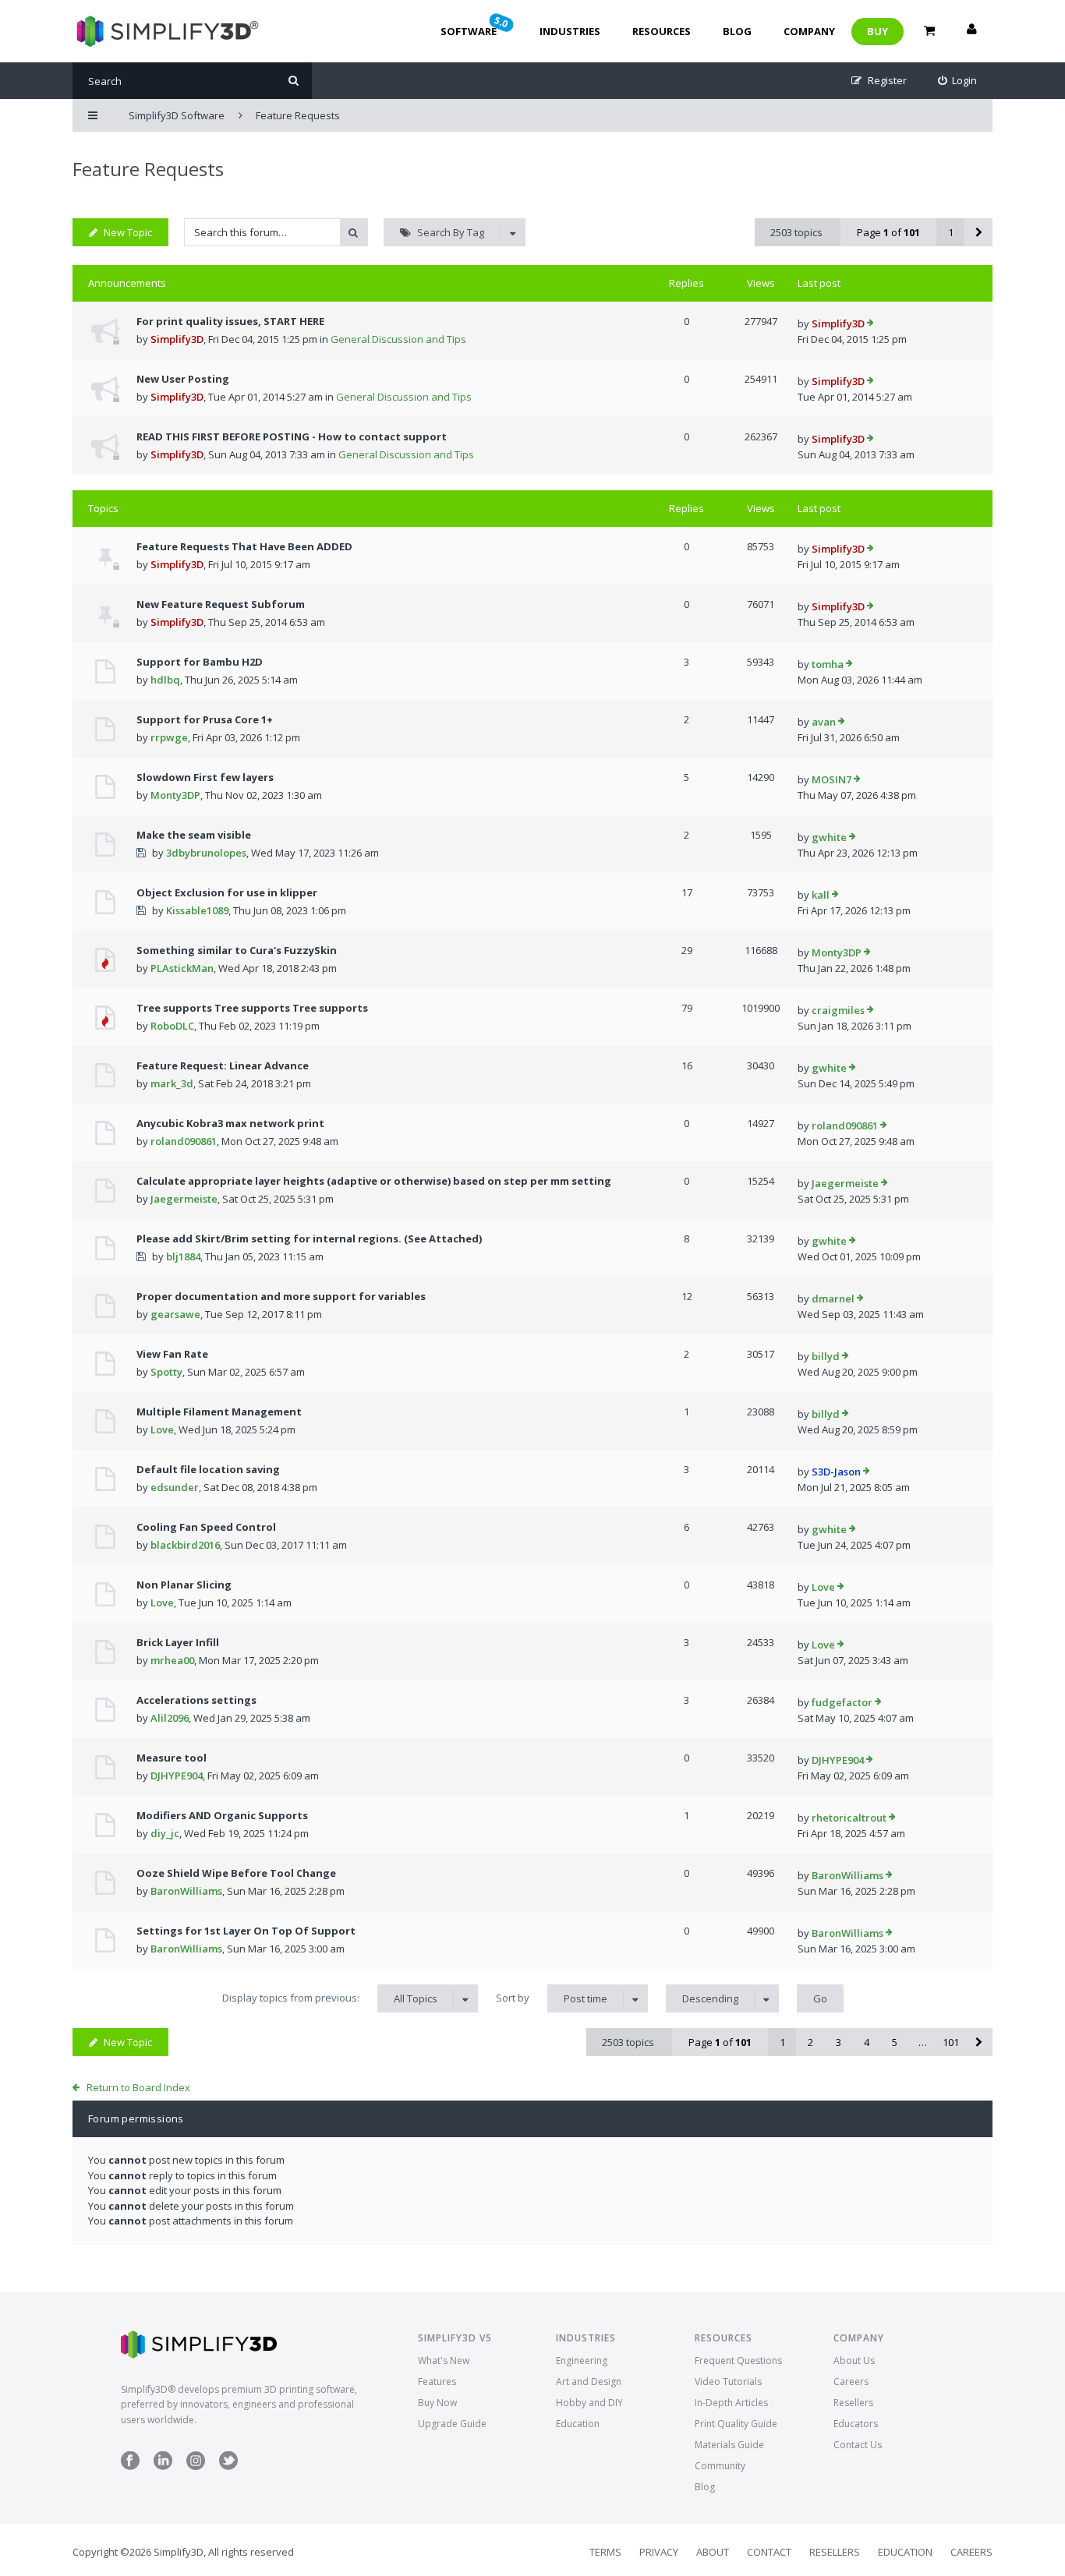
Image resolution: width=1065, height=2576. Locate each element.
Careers (851, 2382)
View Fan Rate (172, 1354)
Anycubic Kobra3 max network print (230, 1123)
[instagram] (196, 2466)
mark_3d (172, 1083)
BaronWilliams (186, 1891)
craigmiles (838, 1010)
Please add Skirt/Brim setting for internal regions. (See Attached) (309, 1239)
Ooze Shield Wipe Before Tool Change (236, 1873)
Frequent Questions (738, 2360)
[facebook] (130, 2466)
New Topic (128, 232)
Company (809, 31)
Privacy (659, 2552)
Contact (769, 2552)
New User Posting (183, 379)
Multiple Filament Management (219, 1412)
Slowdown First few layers (205, 777)
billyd (826, 1356)
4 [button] (867, 2042)
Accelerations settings (196, 1700)
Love (162, 1429)
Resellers (853, 2403)
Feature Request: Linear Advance (223, 1065)
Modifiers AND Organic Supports (222, 1815)
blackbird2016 (185, 1545)
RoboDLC (172, 1026)
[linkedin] (163, 2466)
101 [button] (951, 2042)
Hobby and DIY (589, 2403)
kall (821, 895)
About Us (854, 2360)
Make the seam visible (194, 835)
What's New (444, 2360)
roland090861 (184, 1141)
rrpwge (169, 737)
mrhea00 (172, 1660)
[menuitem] (958, 81)
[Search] (294, 81)
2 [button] (810, 2042)
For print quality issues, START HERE (230, 321)
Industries (570, 31)
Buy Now (437, 2403)
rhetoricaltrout (849, 1818)
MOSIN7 (831, 779)
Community (720, 2466)
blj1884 (183, 1256)
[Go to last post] (870, 324)
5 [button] (895, 2042)
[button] (978, 232)
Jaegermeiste (184, 1199)
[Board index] (166, 31)
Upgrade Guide (452, 2424)
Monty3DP (175, 795)
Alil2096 (170, 1718)
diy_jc (165, 1833)
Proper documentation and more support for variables (281, 1296)
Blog (737, 31)
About (713, 2552)
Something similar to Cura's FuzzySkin (237, 950)
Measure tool (172, 1758)
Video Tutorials (728, 2382)
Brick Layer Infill (178, 1642)
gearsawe (175, 1314)
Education (578, 2424)
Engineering (582, 2360)
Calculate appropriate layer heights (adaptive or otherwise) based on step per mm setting (374, 1181)
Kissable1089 (197, 910)
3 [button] (839, 2042)
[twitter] (228, 2466)
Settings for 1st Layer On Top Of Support (246, 1931)
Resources (662, 31)
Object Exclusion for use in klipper (227, 892)
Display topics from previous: (330, 1998)
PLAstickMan (182, 968)
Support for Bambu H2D (200, 662)
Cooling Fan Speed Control (206, 1527)
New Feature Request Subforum (221, 604)
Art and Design (589, 2382)
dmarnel (833, 1299)
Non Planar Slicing (184, 1585)
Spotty (166, 1372)
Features (437, 2382)
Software (476, 26)
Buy (877, 31)
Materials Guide (729, 2445)
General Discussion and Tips (398, 339)
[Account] (971, 31)
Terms (605, 2552)
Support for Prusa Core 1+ (205, 719)
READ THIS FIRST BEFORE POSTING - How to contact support (292, 436)
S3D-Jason (836, 1472)
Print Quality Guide (736, 2424)
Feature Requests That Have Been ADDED (244, 546)
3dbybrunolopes (206, 853)
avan (824, 722)
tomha (828, 664)
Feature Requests (148, 169)
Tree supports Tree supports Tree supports (252, 1008)
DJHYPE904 (177, 1776)
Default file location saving (208, 1469)
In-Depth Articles (731, 2403)
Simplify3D (177, 339)
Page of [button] (888, 232)
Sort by (552, 1998)
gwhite (829, 837)
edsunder (175, 1487)
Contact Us (858, 2445)
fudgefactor (842, 1702)
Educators (856, 2424)
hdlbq (165, 680)
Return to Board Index (138, 2087)
